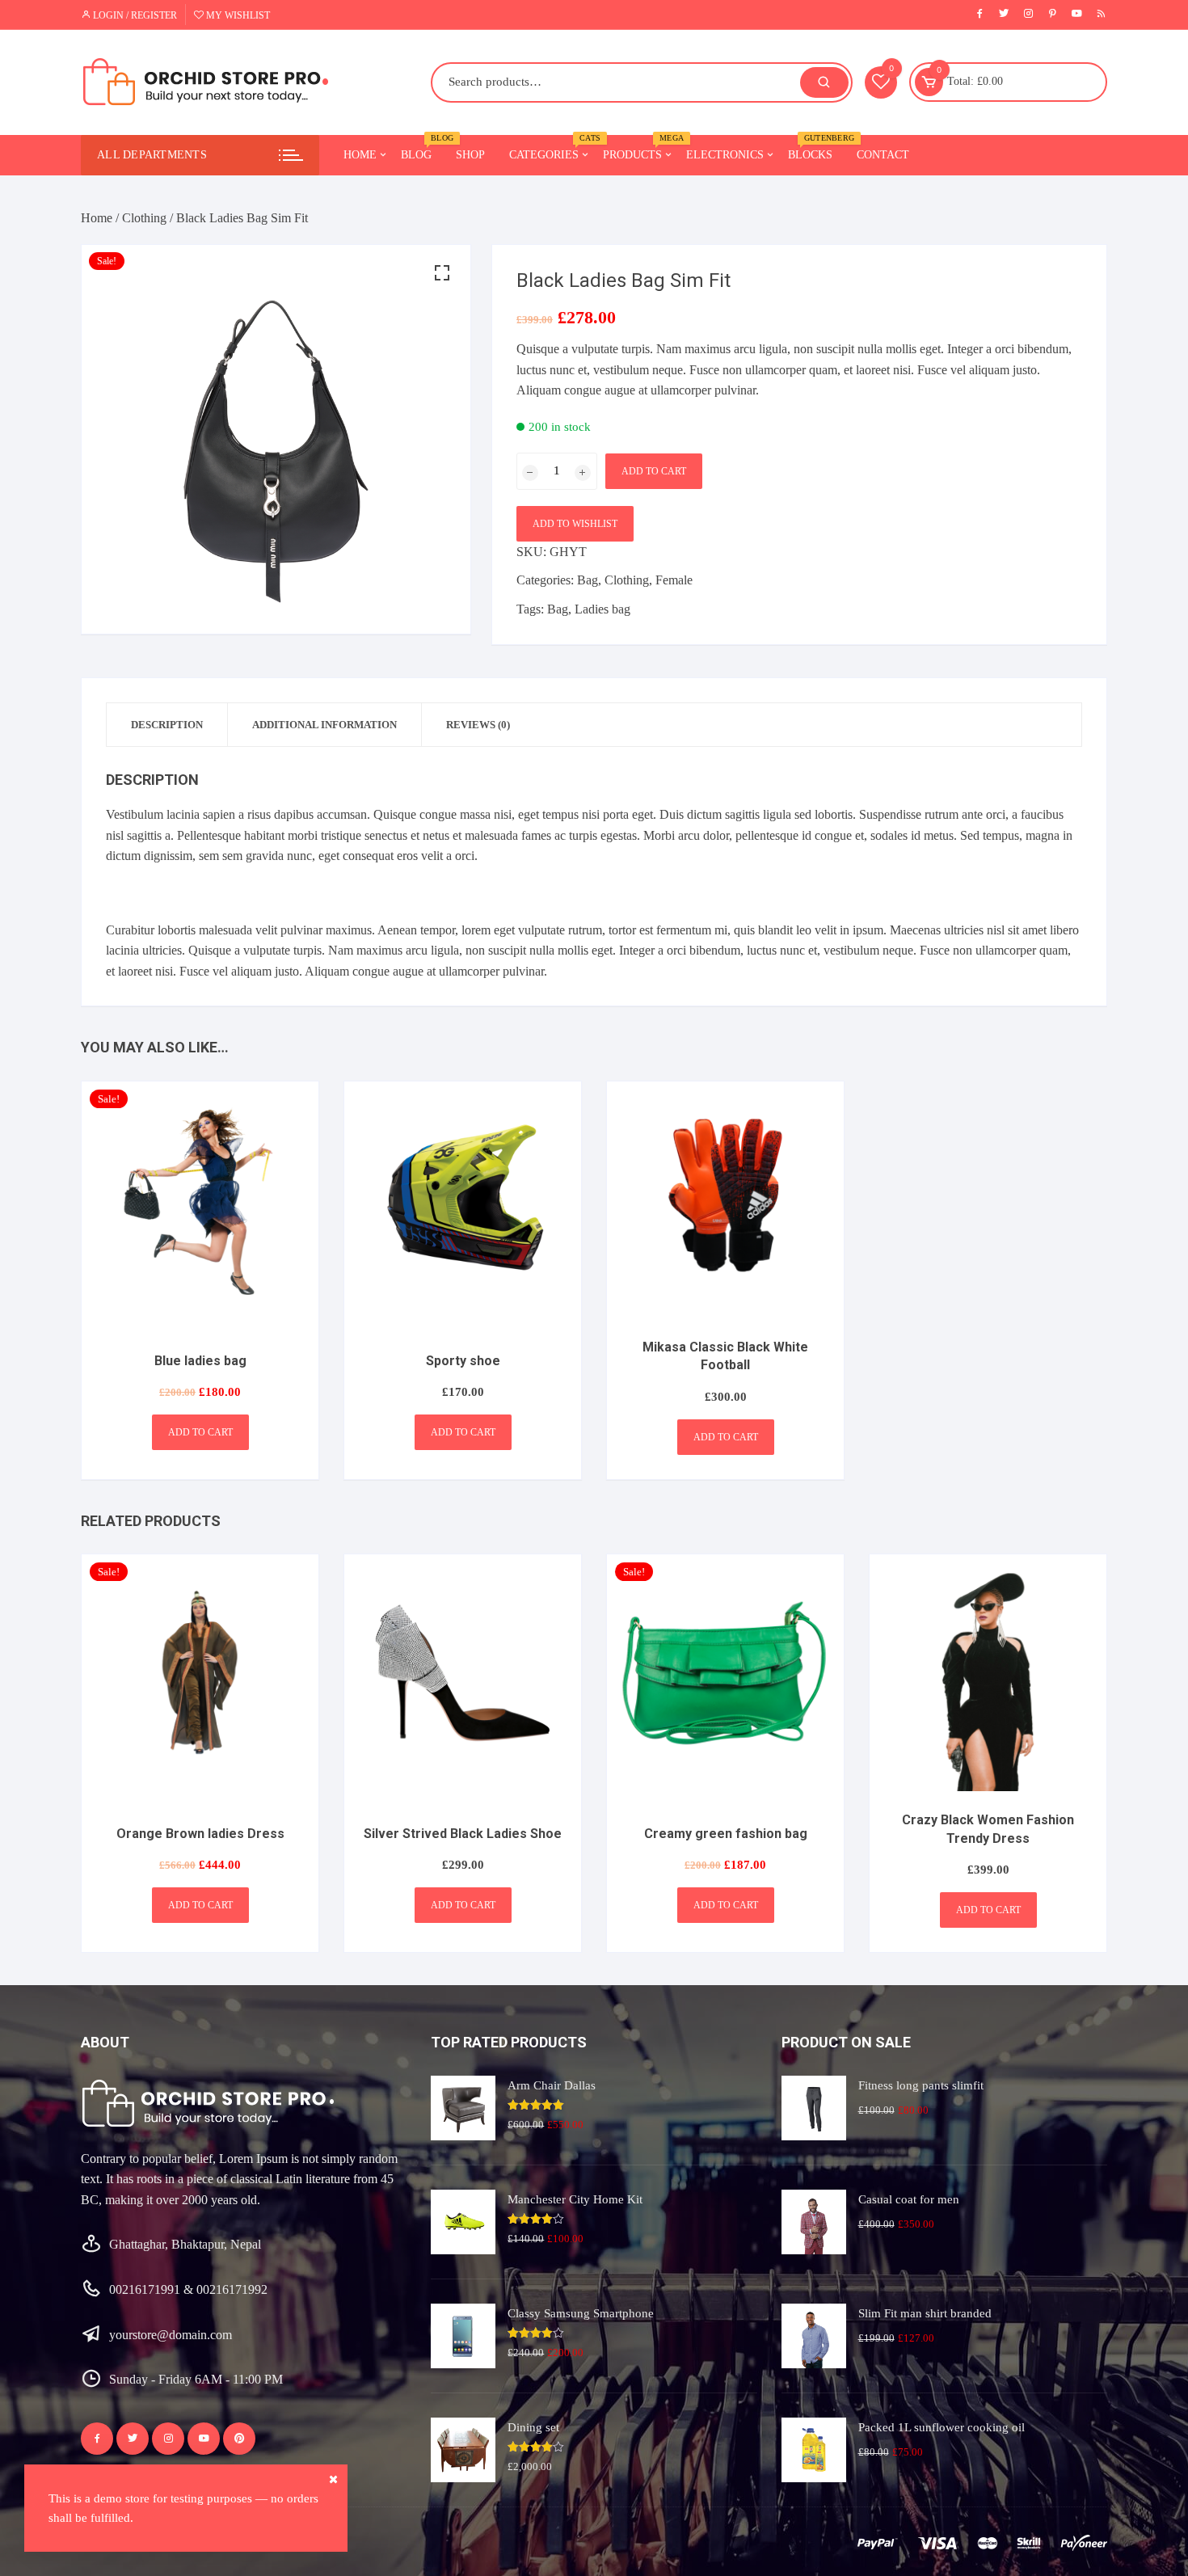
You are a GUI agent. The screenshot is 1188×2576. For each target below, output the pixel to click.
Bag (588, 580)
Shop (470, 155)
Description (167, 725)
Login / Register (134, 15)
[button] (442, 273)
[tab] (167, 725)
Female (674, 580)
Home (360, 155)
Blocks (816, 148)
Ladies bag (602, 609)
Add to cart (654, 471)
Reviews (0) (478, 725)
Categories (550, 148)
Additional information (324, 725)
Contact (883, 155)
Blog (422, 148)
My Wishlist (237, 15)
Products (638, 148)
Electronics (725, 155)
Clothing (144, 218)
